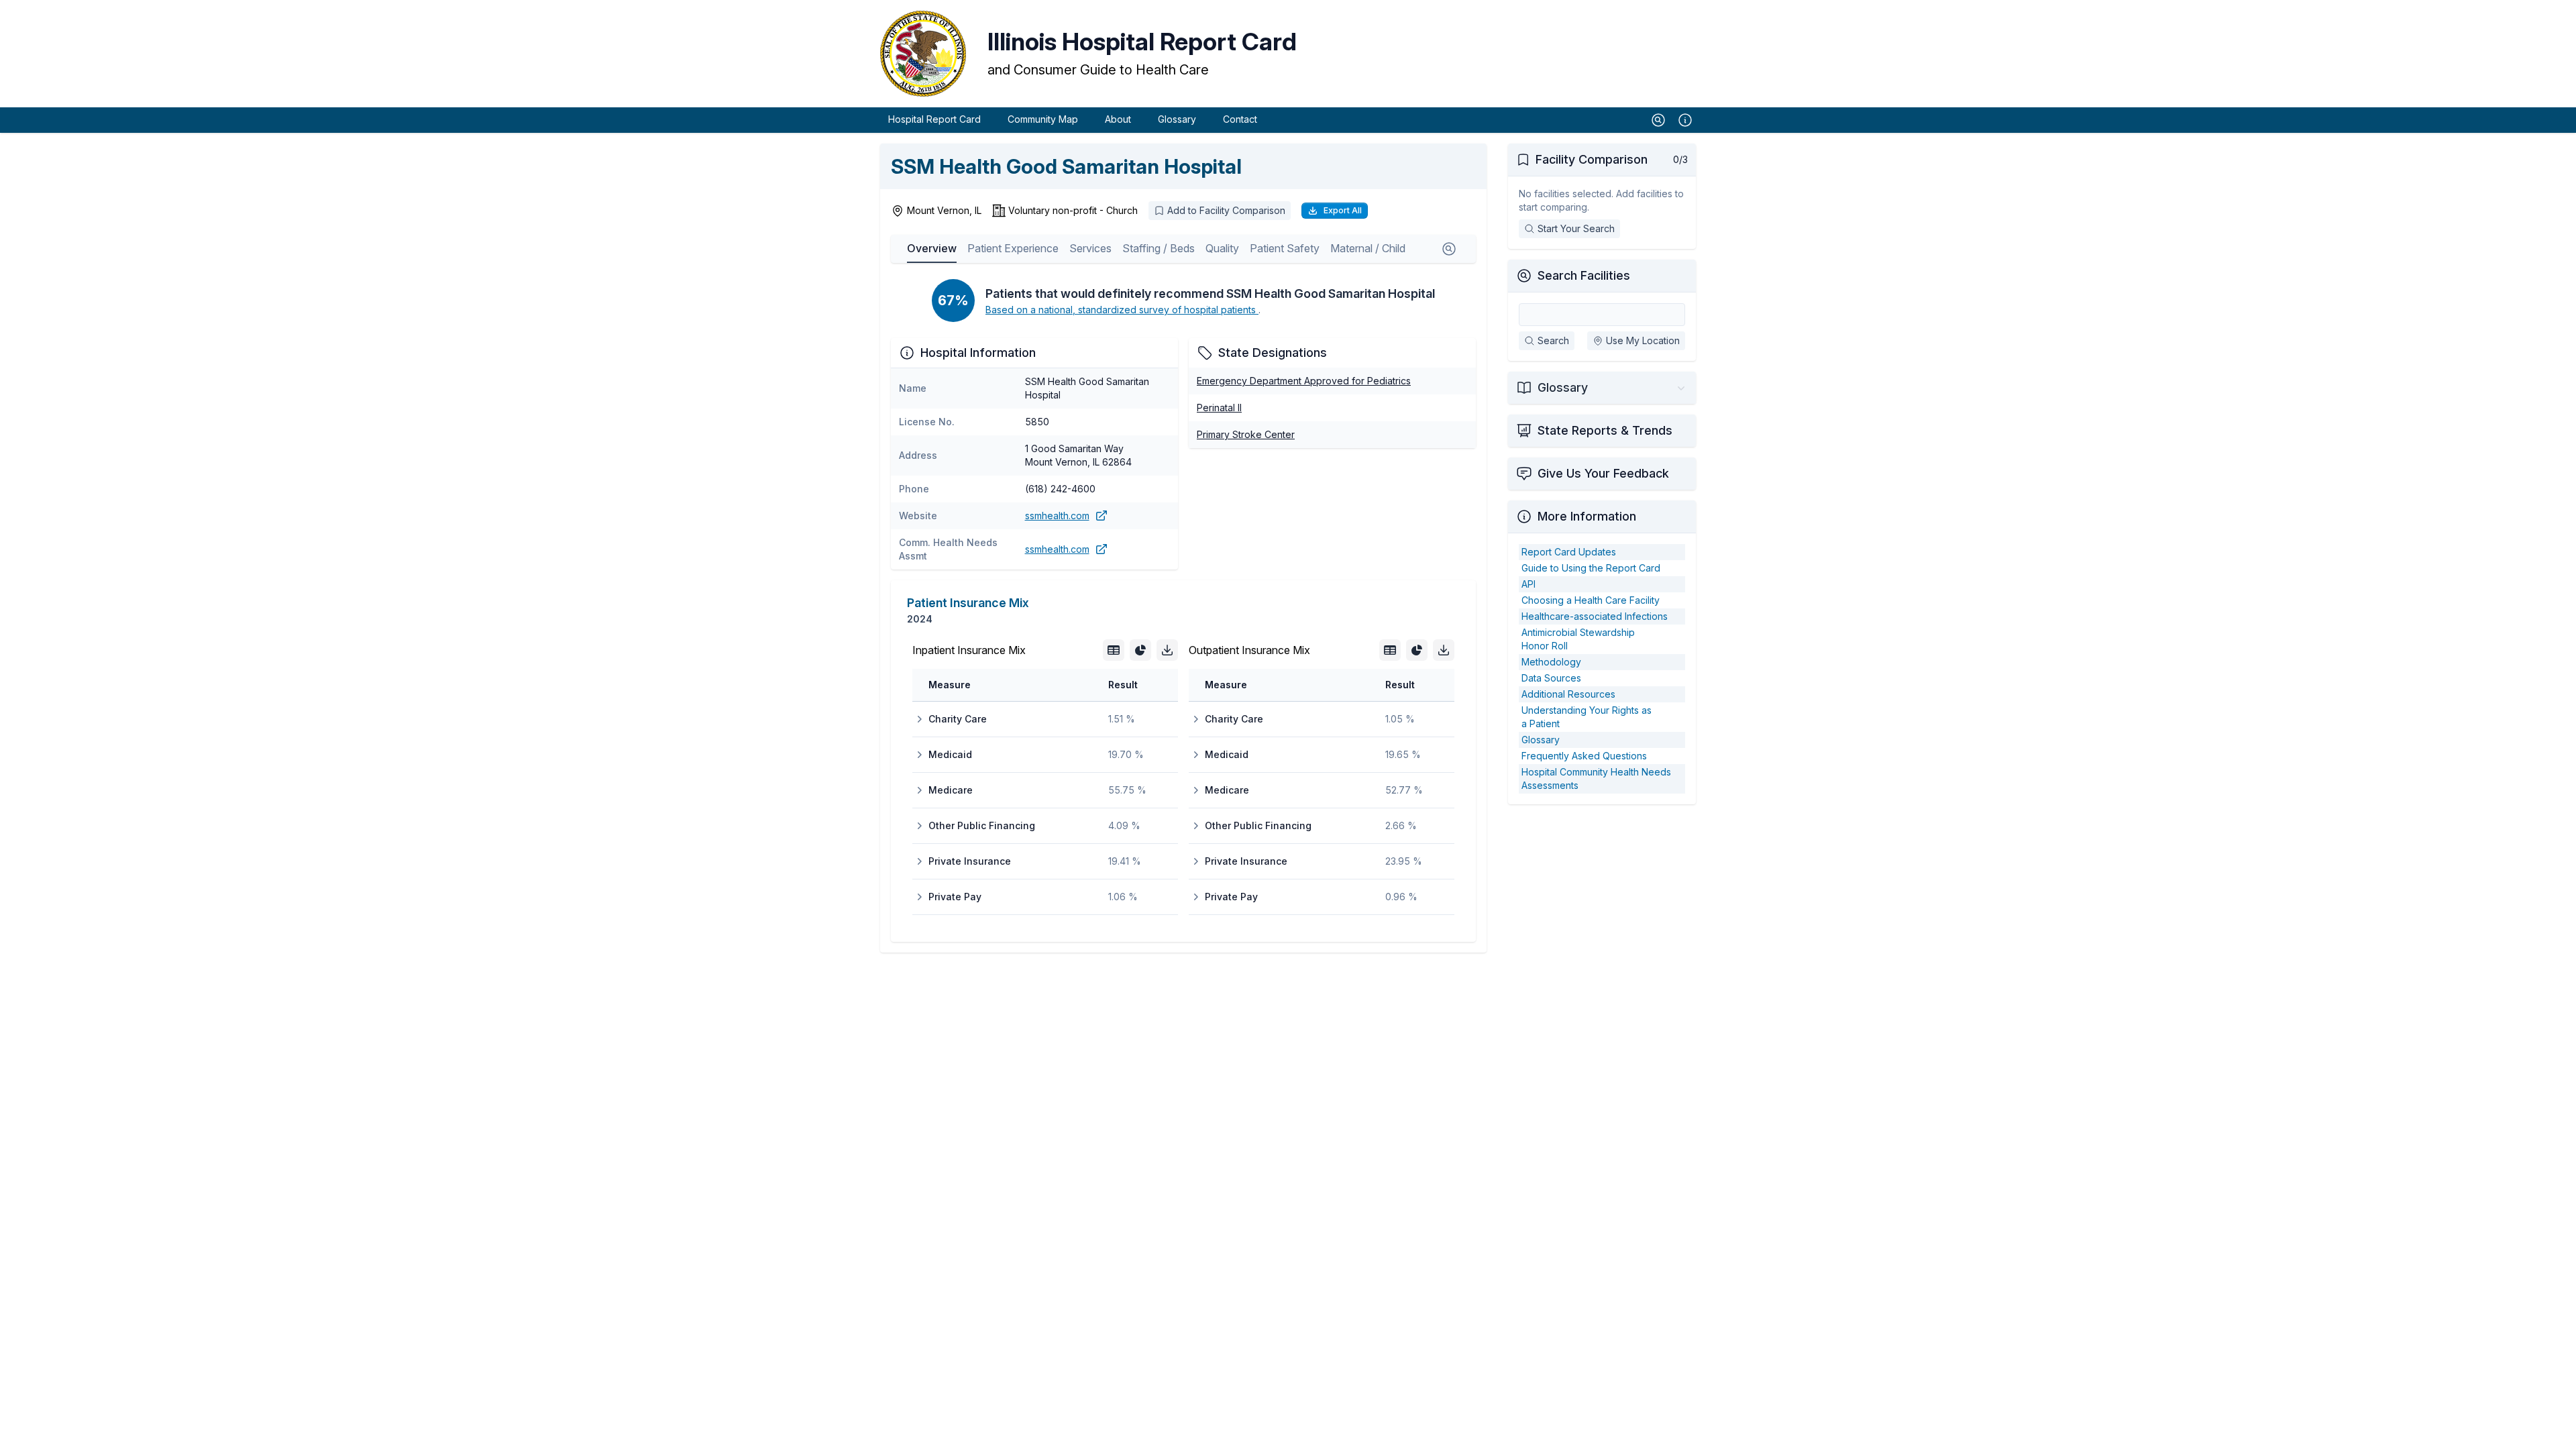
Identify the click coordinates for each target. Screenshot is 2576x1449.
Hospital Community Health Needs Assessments (1596, 779)
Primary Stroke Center (1246, 434)
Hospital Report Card (934, 119)
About (1118, 119)
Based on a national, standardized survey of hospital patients (1122, 310)
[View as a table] (1114, 650)
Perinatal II (1219, 408)
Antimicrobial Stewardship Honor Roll (1578, 639)
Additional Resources (1568, 694)
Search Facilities (1584, 275)
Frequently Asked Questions (1584, 756)
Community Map (1043, 119)
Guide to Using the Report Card (1591, 568)
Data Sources (1551, 678)
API (1528, 584)
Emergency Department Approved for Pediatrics (1304, 381)
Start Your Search (1576, 228)
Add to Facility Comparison (1226, 210)
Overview (932, 248)
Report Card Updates (1569, 552)
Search (1553, 340)
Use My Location (1643, 340)
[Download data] (1167, 650)
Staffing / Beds (1159, 248)
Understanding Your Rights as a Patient (1587, 717)
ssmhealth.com (1057, 516)
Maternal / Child (1368, 248)
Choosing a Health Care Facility (1591, 600)
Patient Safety (1285, 248)
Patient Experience (1013, 248)
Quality (1222, 248)
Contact (1240, 119)
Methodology (1551, 662)
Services (1090, 248)
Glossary (1177, 119)
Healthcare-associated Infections (1595, 616)
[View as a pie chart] (1140, 650)
